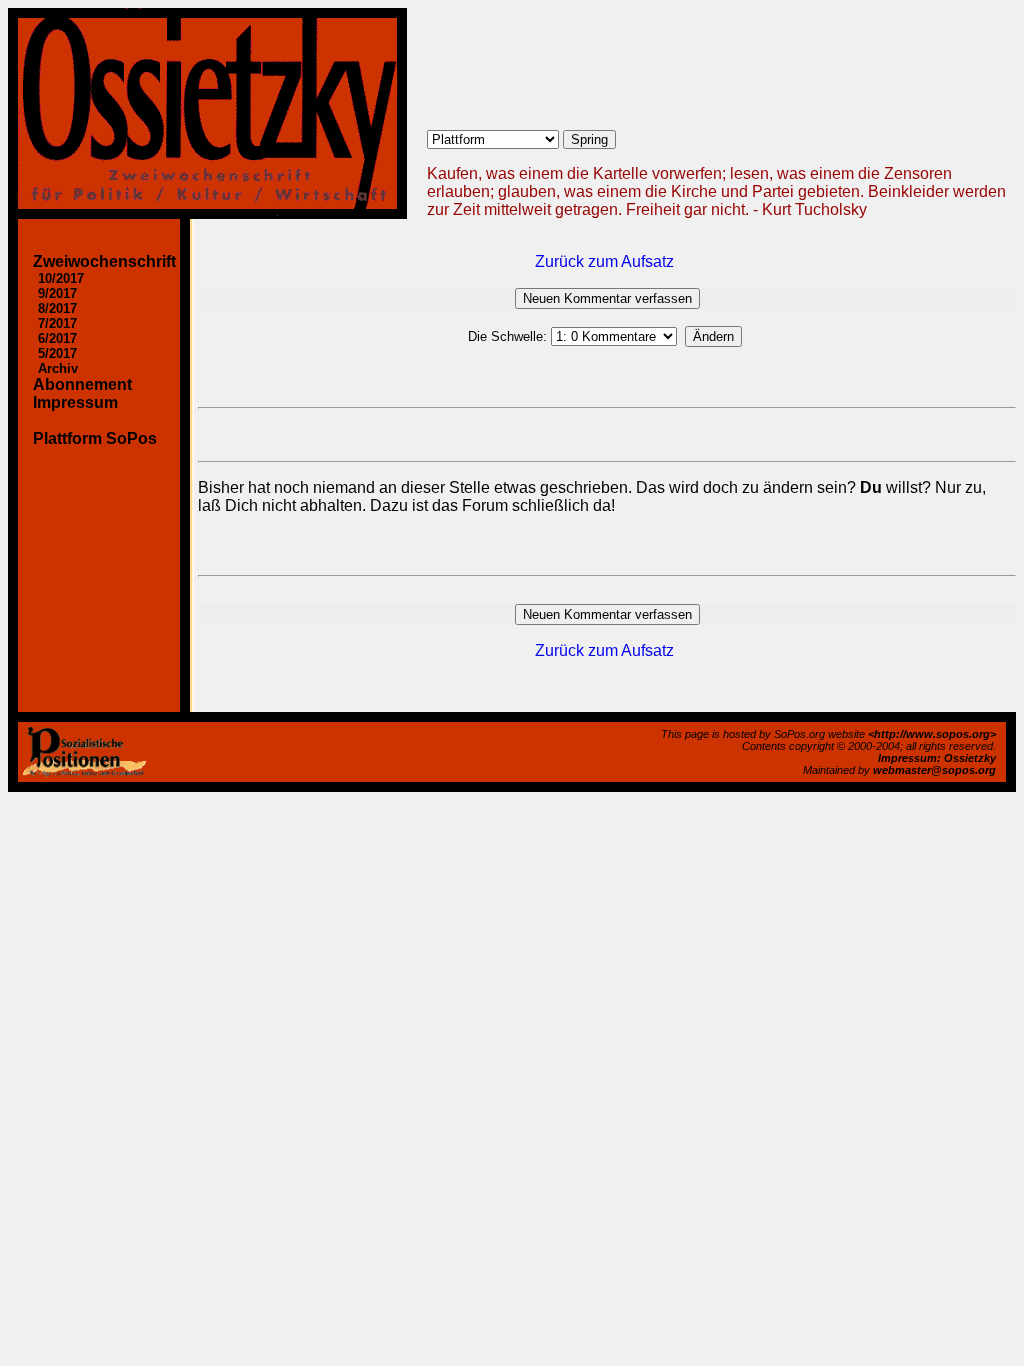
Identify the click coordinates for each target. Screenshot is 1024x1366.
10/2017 (61, 278)
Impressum (75, 402)
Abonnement (82, 384)
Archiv (58, 368)
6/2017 (57, 338)
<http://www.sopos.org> (932, 734)
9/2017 (57, 293)
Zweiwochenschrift (104, 261)
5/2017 (57, 353)
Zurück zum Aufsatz (604, 261)
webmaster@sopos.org (934, 770)
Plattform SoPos (95, 438)
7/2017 (57, 323)
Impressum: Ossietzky (937, 758)
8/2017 (57, 308)
